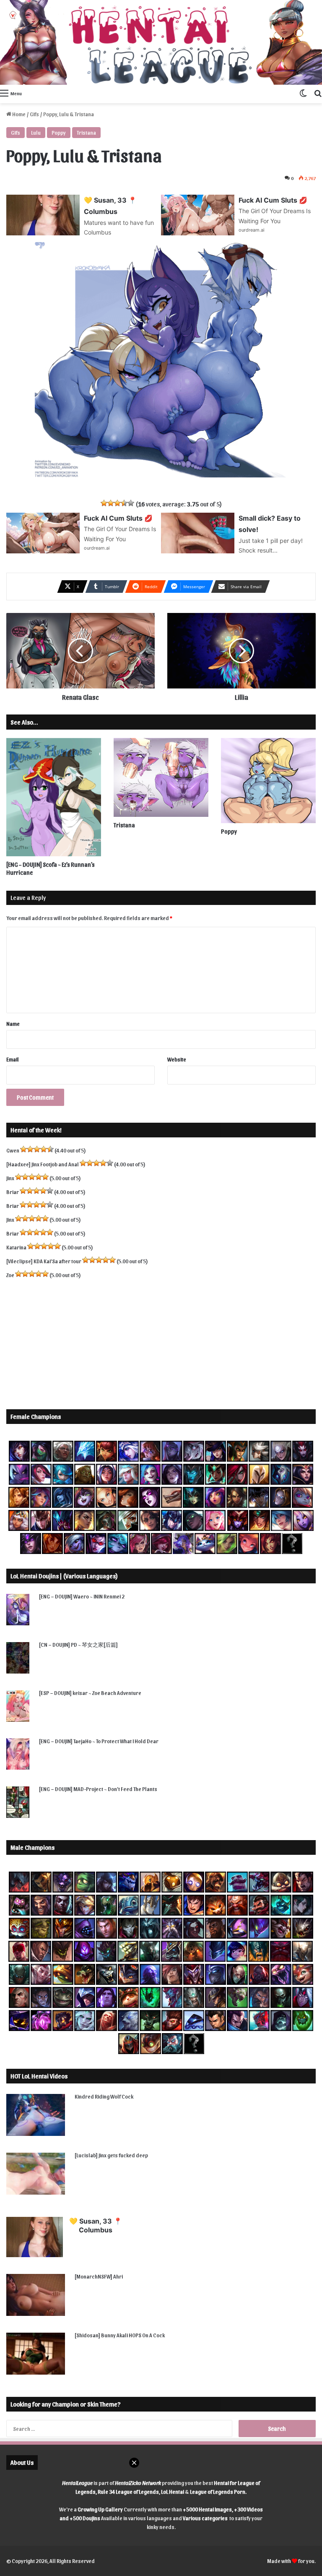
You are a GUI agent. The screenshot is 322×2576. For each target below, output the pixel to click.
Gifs (34, 114)
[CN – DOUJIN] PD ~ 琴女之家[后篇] (78, 1644)
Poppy (59, 132)
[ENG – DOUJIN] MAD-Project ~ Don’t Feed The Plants (98, 1789)
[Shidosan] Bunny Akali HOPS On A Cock (120, 2335)
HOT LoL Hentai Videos (39, 2076)
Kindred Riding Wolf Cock (104, 2096)
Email (13, 1059)
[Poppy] (268, 781)
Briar (13, 1192)
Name (13, 1023)
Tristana (86, 132)
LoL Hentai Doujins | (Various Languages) (64, 1576)
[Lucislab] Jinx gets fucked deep (111, 2155)
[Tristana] (161, 777)
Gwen (13, 1150)
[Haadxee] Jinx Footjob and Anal (43, 1164)
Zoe (10, 1275)
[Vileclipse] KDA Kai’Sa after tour (44, 1261)
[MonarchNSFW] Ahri (99, 2276)
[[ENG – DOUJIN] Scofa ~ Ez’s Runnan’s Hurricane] (54, 797)
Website (177, 1059)
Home (18, 114)
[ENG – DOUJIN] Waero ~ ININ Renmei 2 (82, 1596)
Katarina (16, 1247)
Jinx (10, 1178)
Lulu (36, 132)
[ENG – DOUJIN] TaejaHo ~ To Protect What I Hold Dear (99, 1741)
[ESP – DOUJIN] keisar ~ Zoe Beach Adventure (90, 1693)
